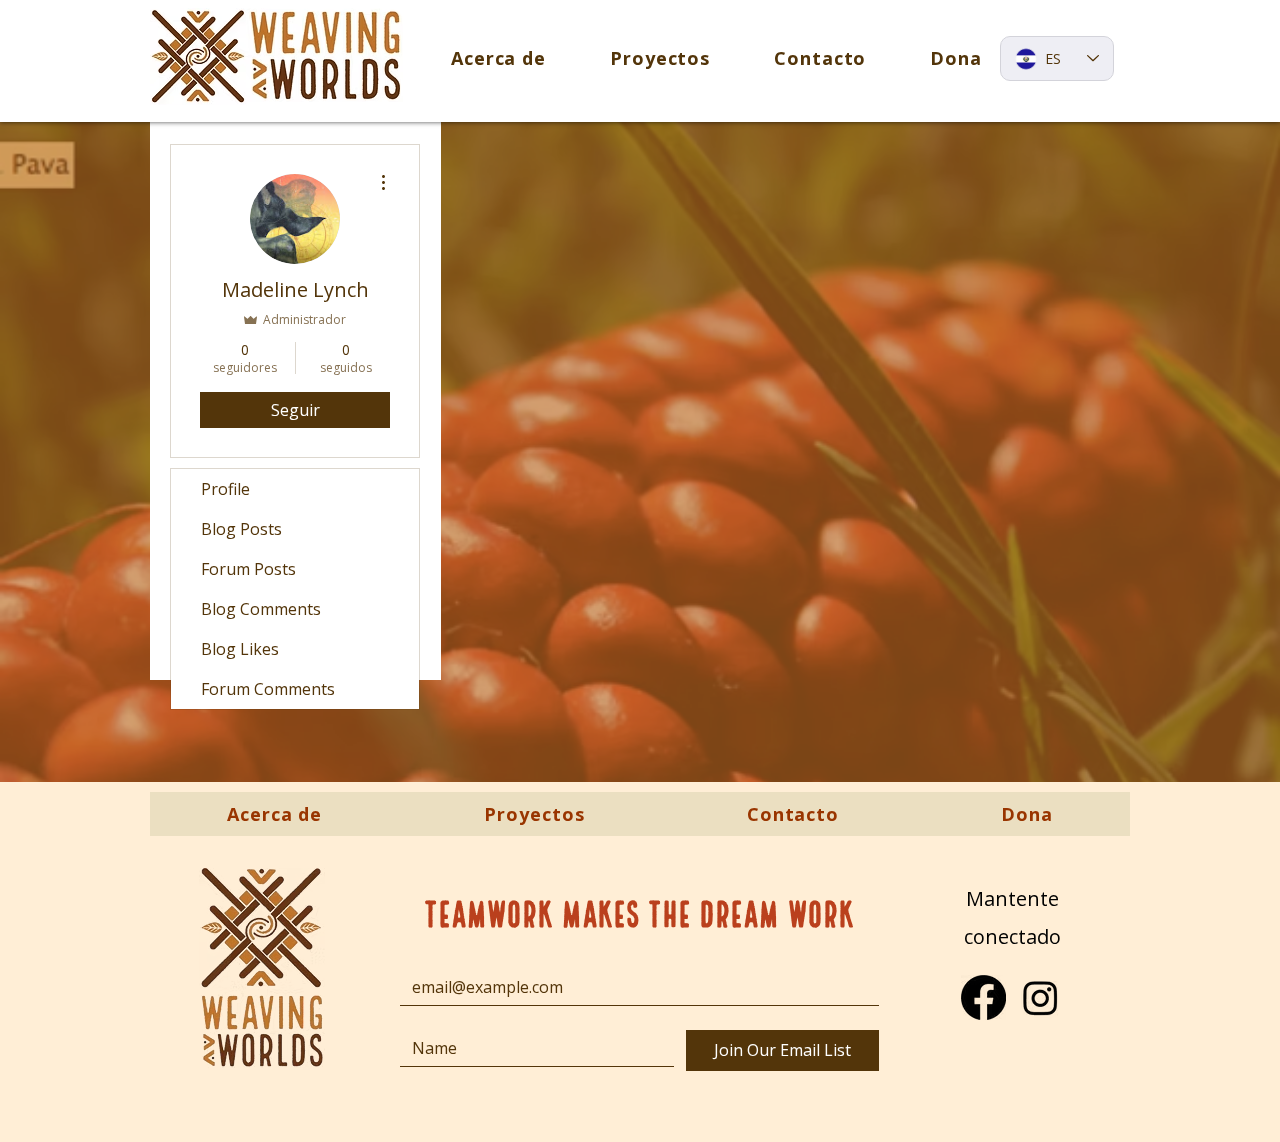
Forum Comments (268, 689)
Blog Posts (241, 529)
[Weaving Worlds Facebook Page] (983, 997)
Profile (225, 489)
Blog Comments (261, 609)
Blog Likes (240, 649)
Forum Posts (248, 569)
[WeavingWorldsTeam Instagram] (1040, 997)
